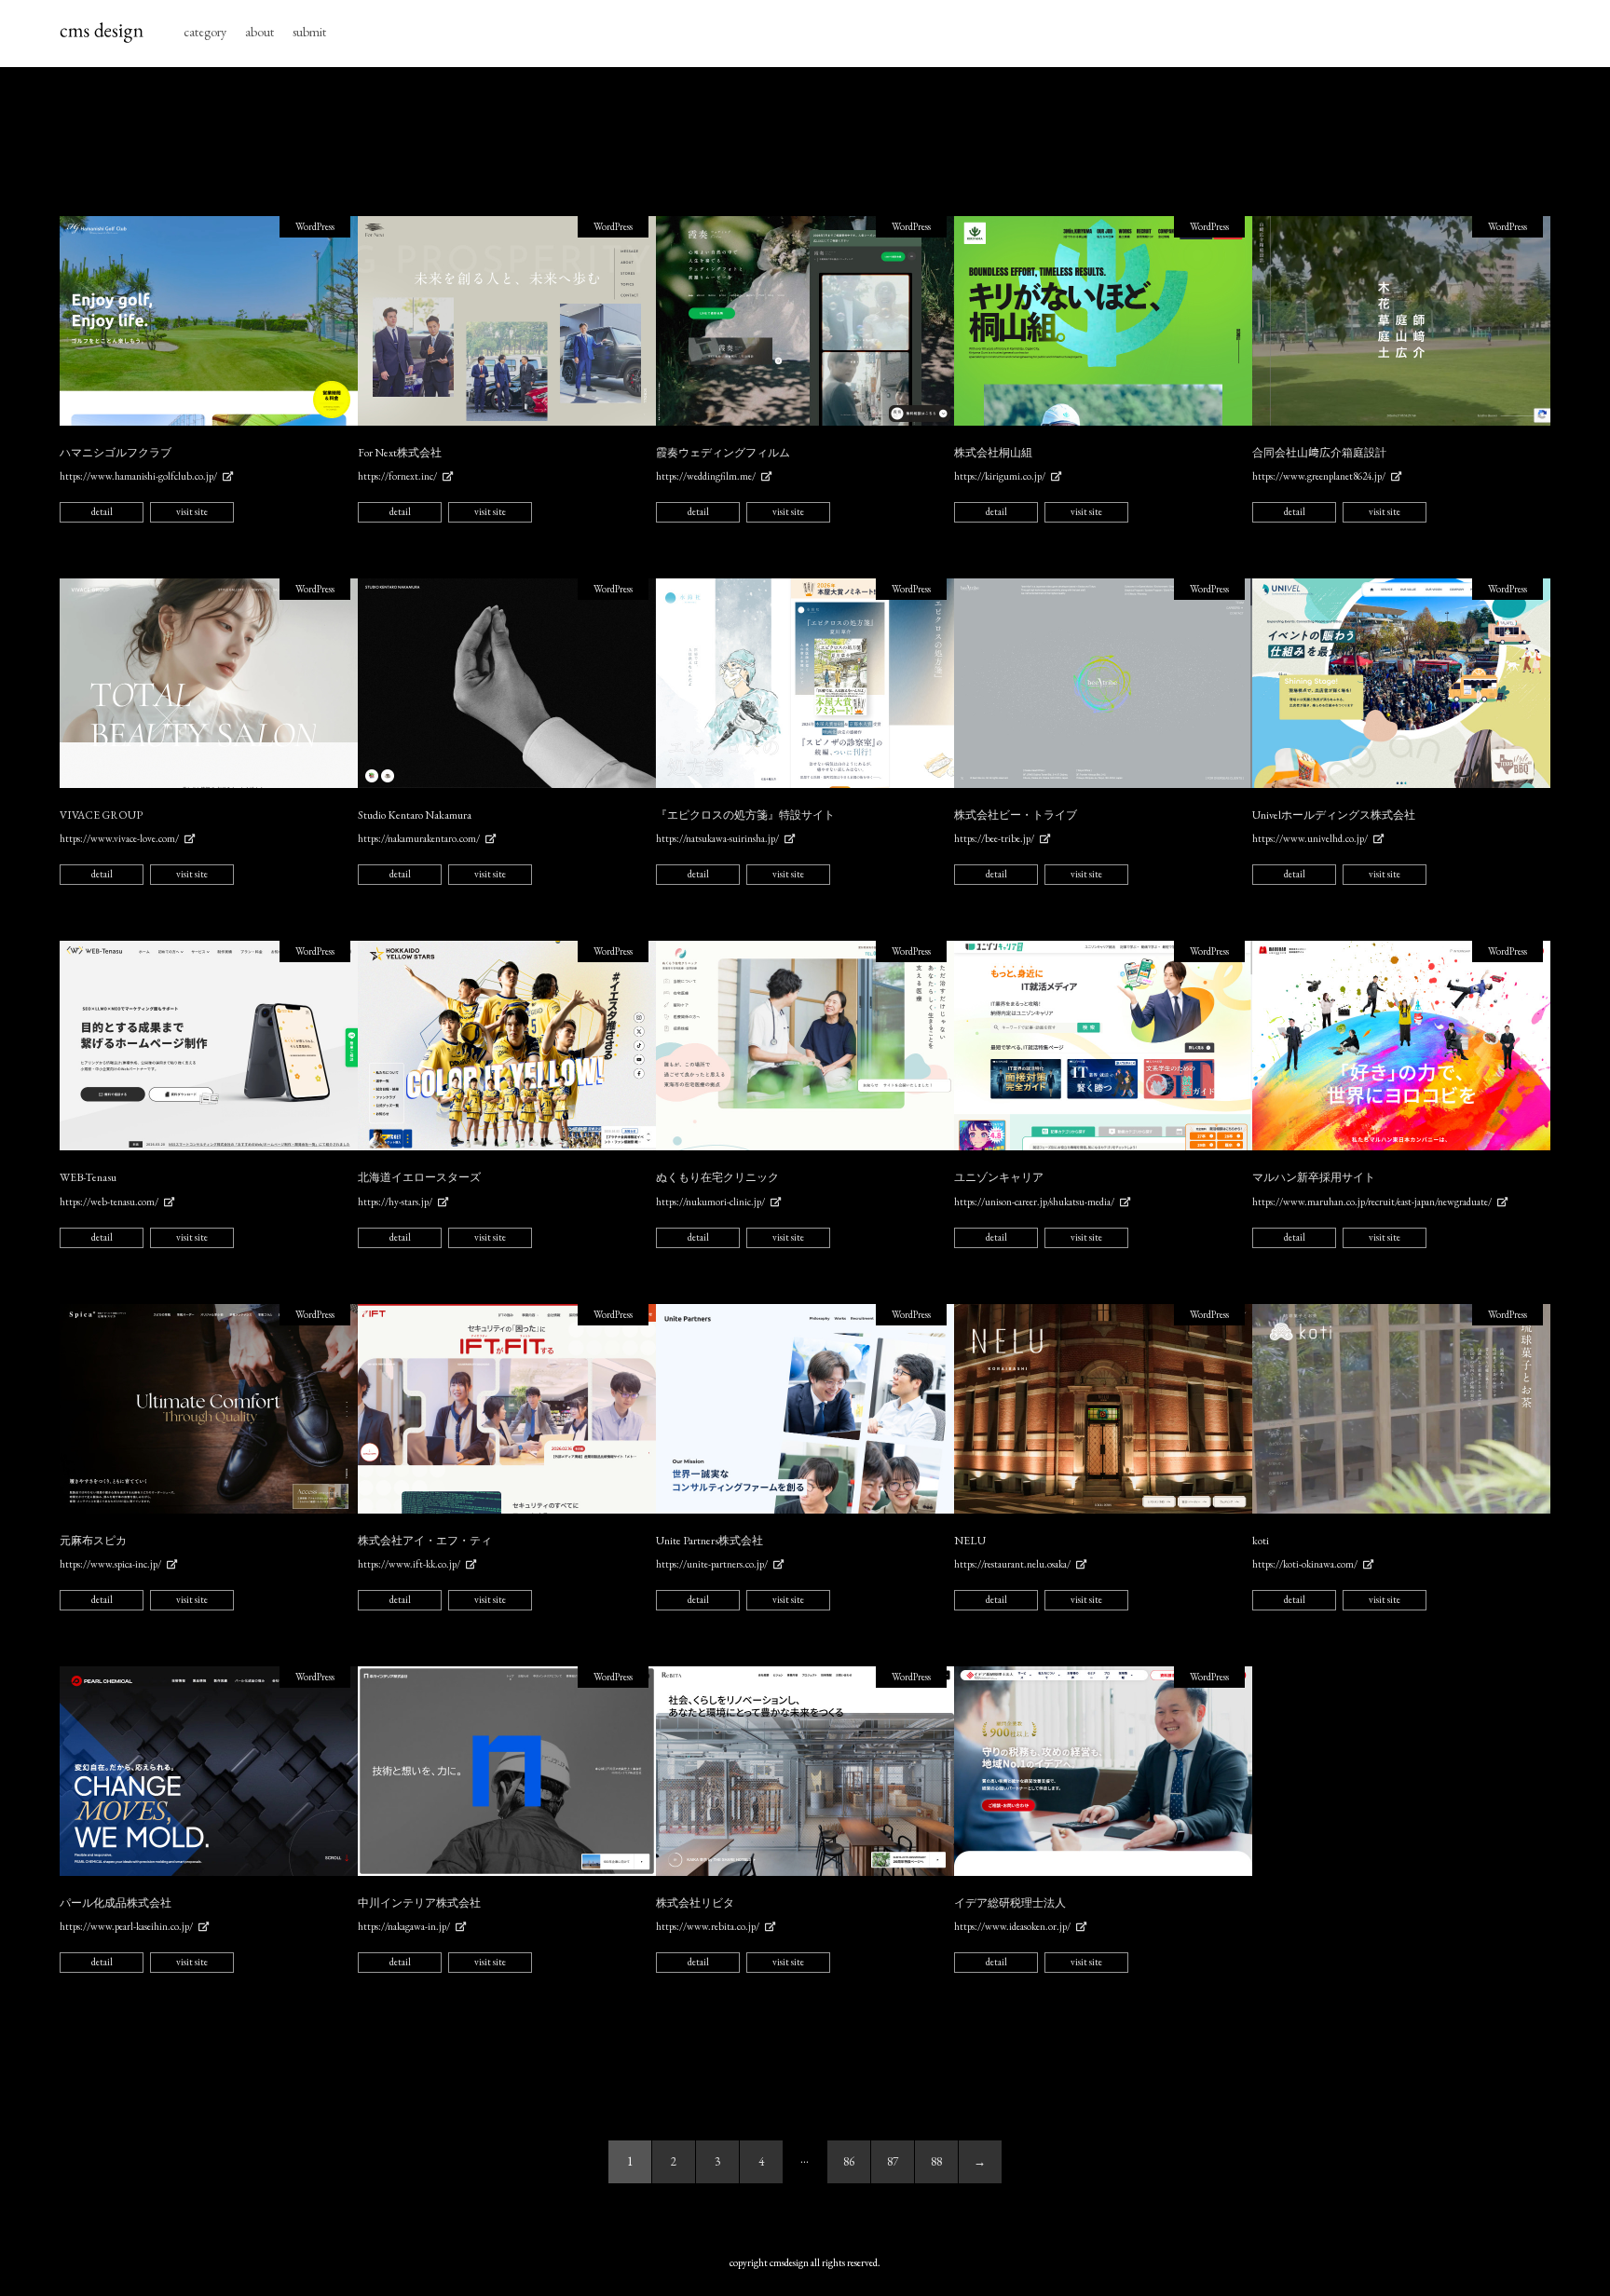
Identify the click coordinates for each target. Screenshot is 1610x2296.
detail (102, 511)
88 (936, 2161)
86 (849, 2161)
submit (309, 32)
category (205, 32)
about (259, 32)
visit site (192, 511)
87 (893, 2161)
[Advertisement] (805, 142)
